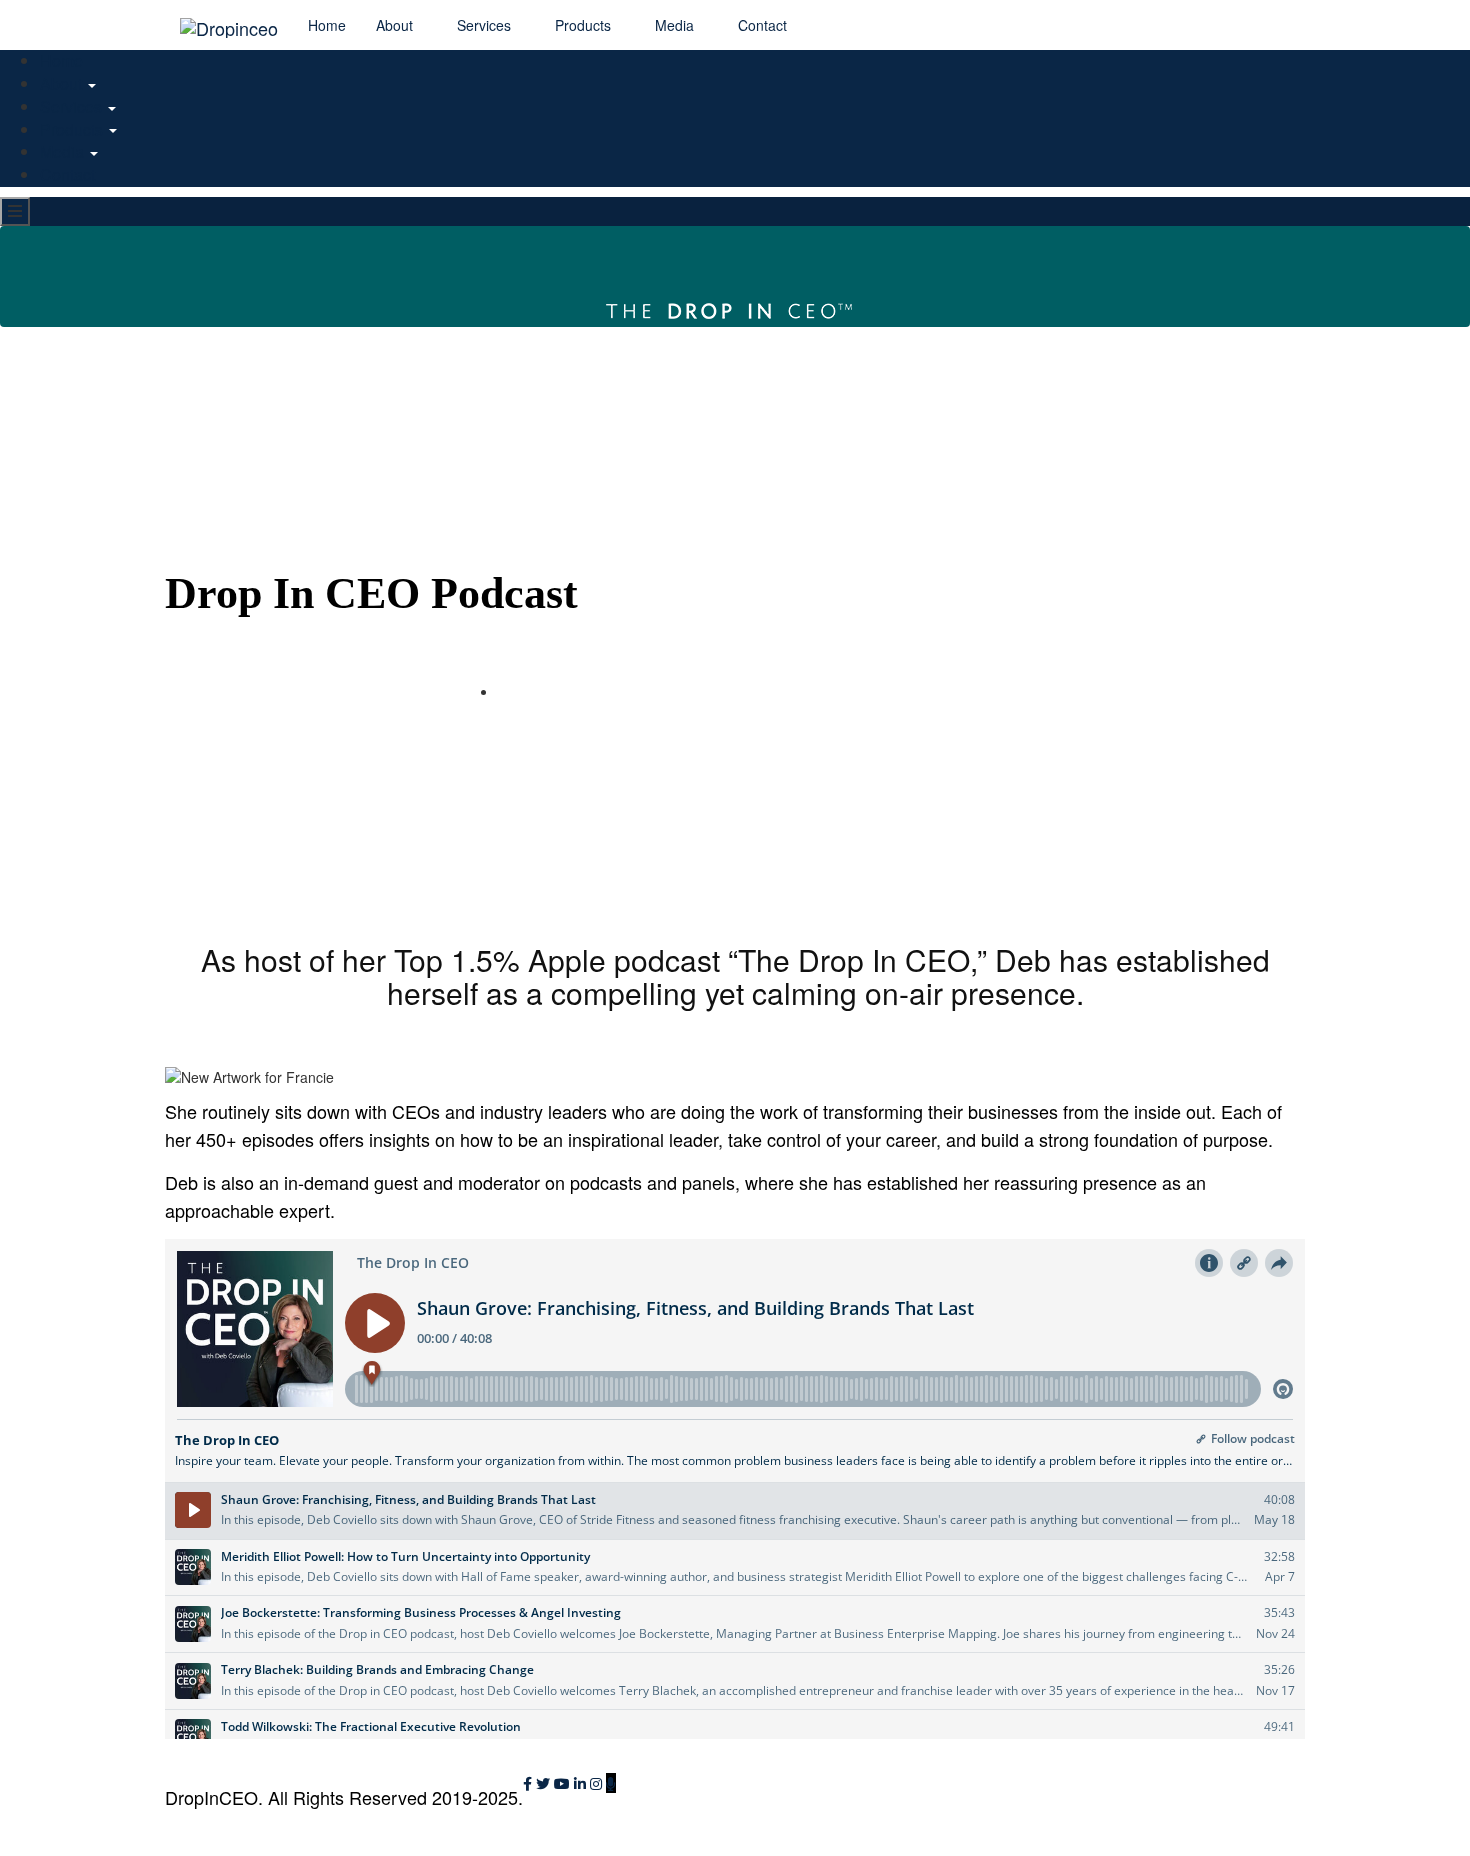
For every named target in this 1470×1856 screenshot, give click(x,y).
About (396, 25)
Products (585, 25)
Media (676, 25)
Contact (762, 25)
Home (327, 25)
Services (486, 25)
